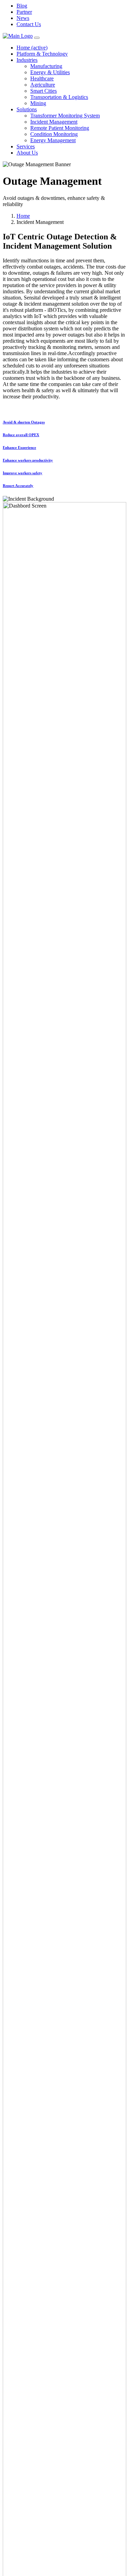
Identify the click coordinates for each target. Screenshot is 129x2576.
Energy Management (53, 140)
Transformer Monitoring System (65, 116)
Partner (24, 12)
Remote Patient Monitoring (60, 128)
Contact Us (29, 24)
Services (26, 146)
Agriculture (43, 85)
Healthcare (42, 78)
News (23, 18)
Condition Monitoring (54, 134)
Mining (38, 103)
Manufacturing (46, 66)
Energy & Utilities (50, 72)
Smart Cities (44, 91)
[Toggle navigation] (37, 38)
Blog (22, 6)
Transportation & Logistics (59, 97)
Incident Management (54, 122)
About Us (27, 153)
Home (32, 48)
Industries (27, 60)
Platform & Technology (42, 54)
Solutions (27, 109)
